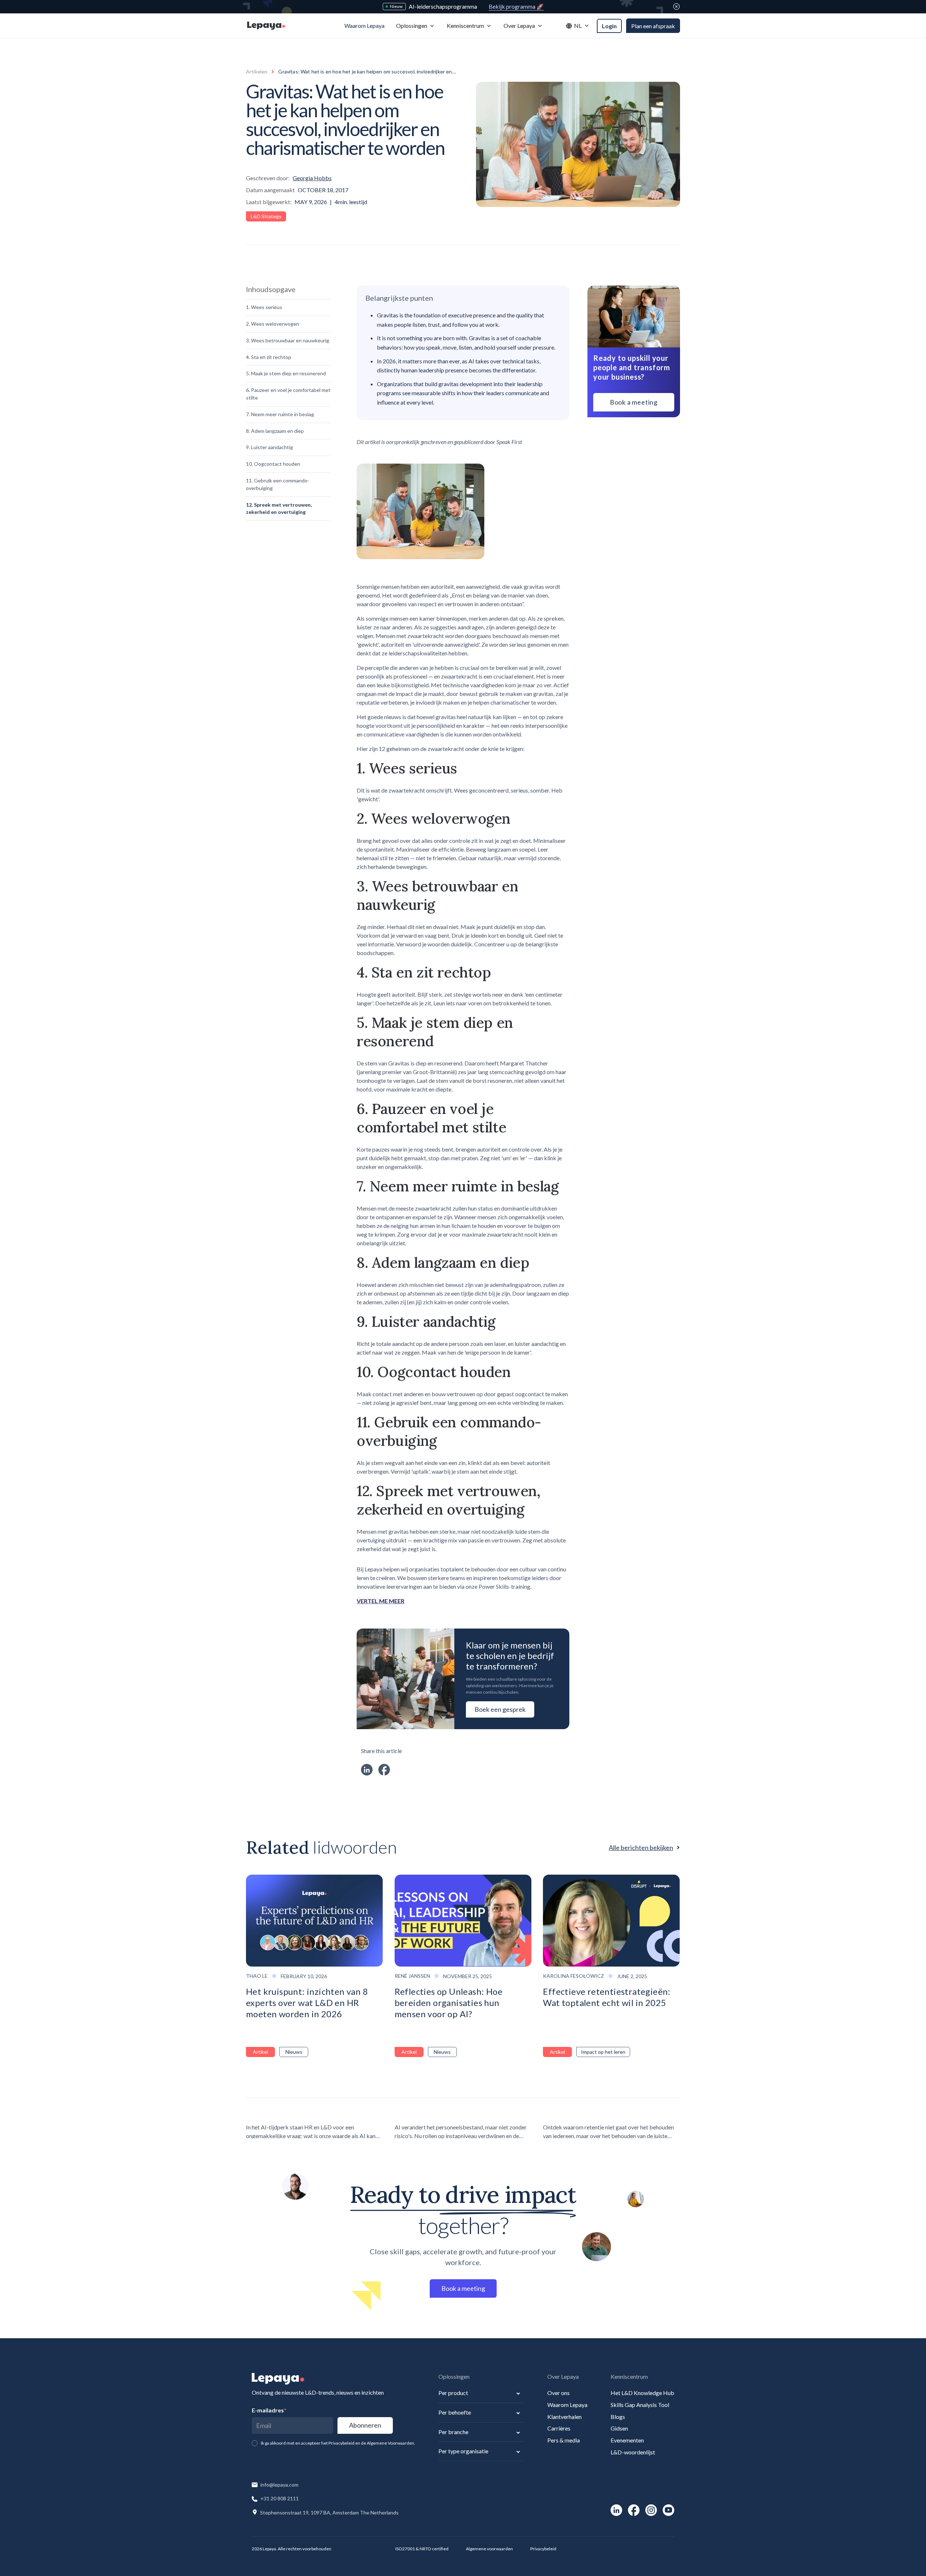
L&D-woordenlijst (633, 2452)
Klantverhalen (564, 2417)
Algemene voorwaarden (489, 2549)
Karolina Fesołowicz (574, 1976)
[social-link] (616, 2510)
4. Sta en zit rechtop (269, 357)
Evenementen (627, 2440)
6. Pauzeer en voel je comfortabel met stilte (288, 394)
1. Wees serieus (264, 307)
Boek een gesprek (500, 1709)
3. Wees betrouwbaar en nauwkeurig (288, 340)
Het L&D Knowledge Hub (642, 2393)
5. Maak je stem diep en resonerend (286, 373)
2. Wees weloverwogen (273, 324)
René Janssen (412, 1976)
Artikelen (257, 71)
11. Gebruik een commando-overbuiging (278, 484)
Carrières (559, 2428)
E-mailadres (269, 2410)
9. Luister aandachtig (269, 447)
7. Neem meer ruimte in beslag (280, 414)
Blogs (618, 2417)
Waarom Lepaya (567, 2405)
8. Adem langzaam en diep (275, 431)
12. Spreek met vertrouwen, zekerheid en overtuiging (279, 508)
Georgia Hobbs (312, 178)
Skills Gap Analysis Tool (640, 2405)
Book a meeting (634, 402)
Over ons (558, 2393)
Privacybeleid (543, 2549)
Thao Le (257, 1976)
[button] (416, 26)
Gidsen (619, 2428)
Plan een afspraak (653, 26)
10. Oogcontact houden (273, 464)
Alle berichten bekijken (641, 1847)
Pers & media (564, 2440)
